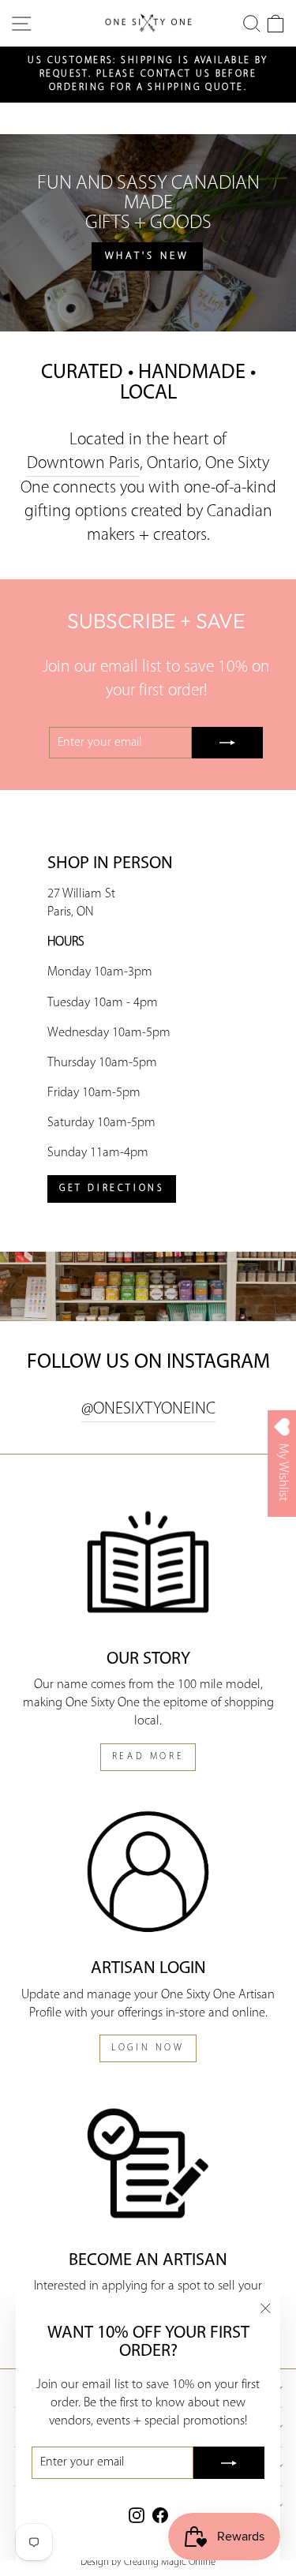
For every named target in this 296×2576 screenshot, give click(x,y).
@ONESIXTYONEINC (148, 1409)
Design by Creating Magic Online (148, 2563)
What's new (147, 256)
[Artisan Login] (148, 1872)
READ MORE (148, 1757)
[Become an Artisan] (148, 2163)
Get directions (112, 1189)
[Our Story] (148, 1562)
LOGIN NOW (148, 2048)
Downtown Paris (83, 464)
